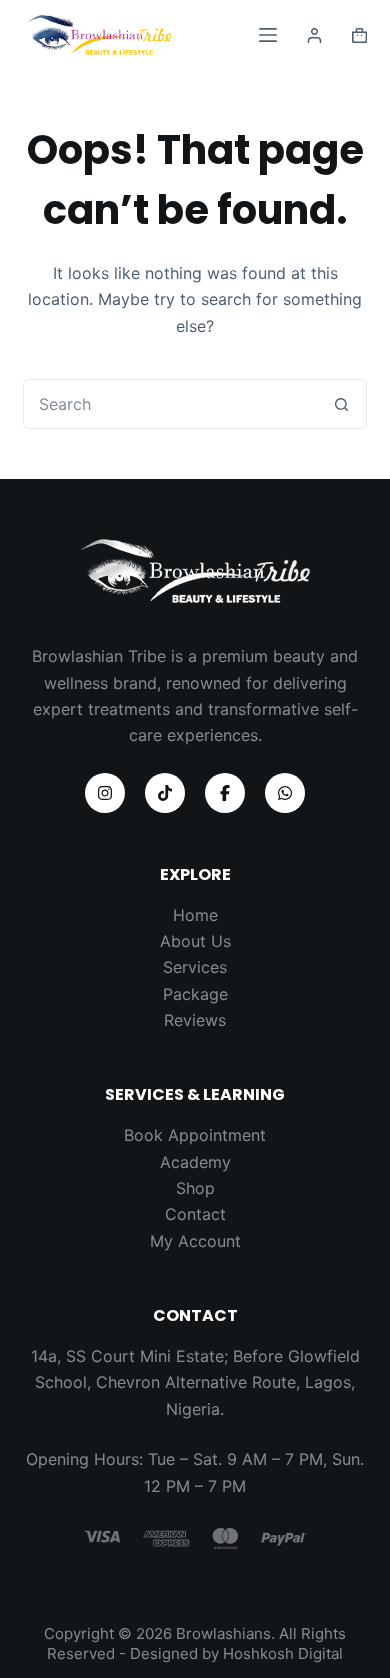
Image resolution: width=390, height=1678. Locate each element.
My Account (195, 1241)
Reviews (195, 1020)
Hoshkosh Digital (283, 1653)
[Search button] (342, 404)
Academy (195, 1162)
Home (195, 915)
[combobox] (170, 404)
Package (195, 994)
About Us (195, 941)
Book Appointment (195, 1135)
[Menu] (268, 35)
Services (195, 967)
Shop (195, 1188)
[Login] (314, 35)
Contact (195, 1214)
